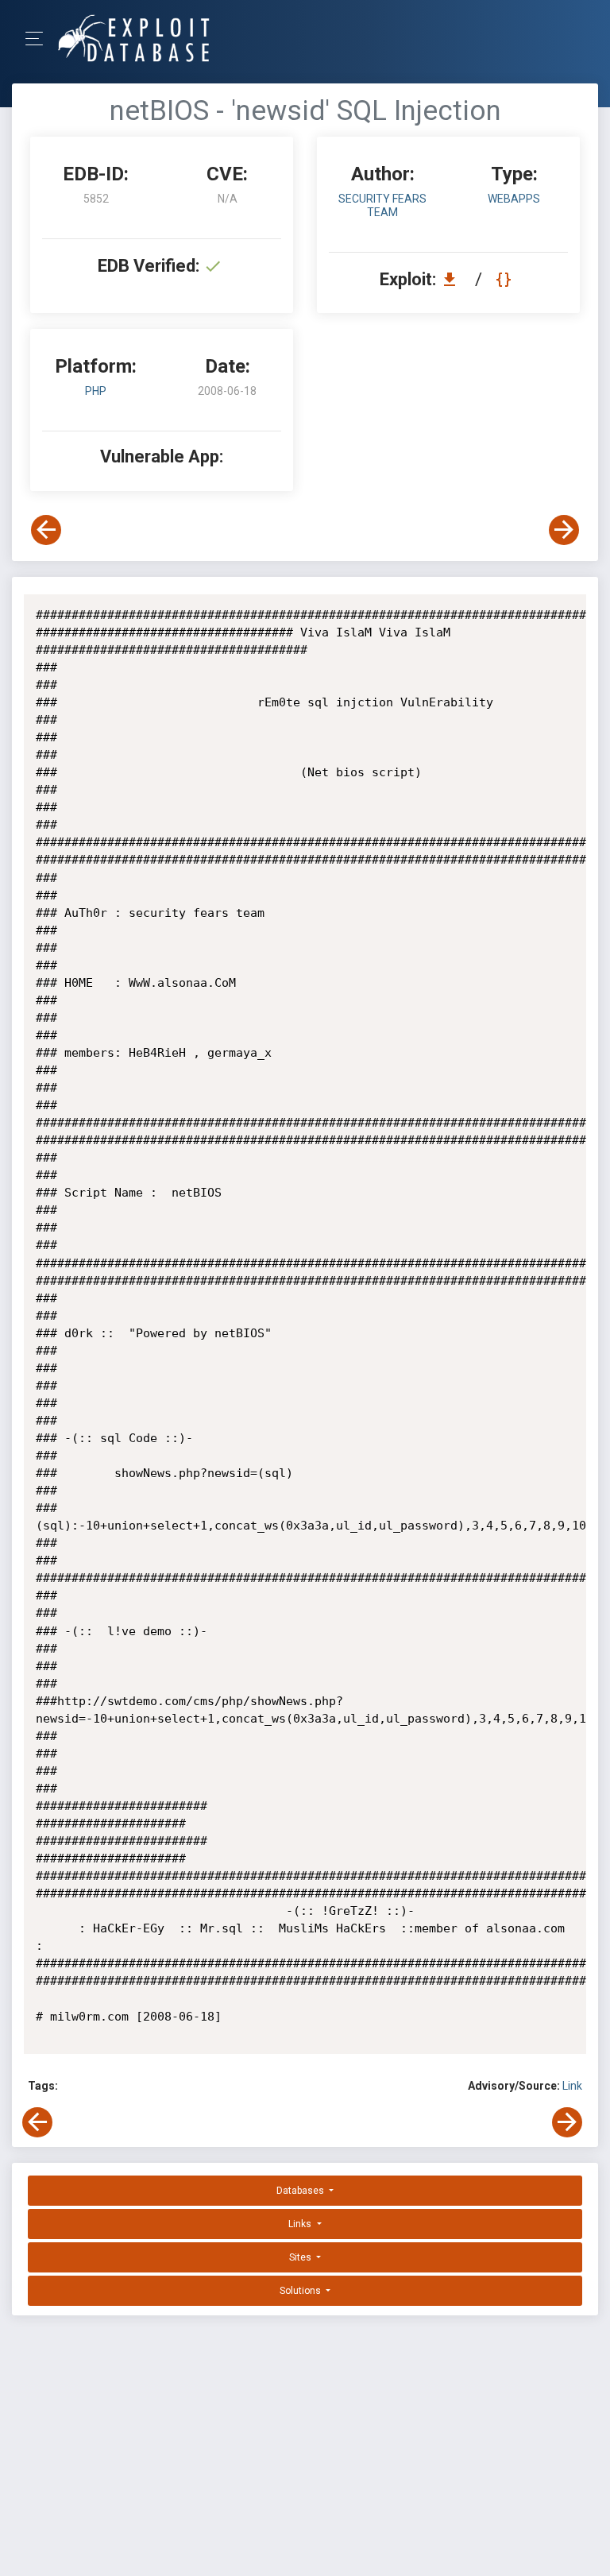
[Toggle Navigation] (39, 39)
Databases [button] (301, 2191)
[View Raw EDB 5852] (506, 279)
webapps (514, 199)
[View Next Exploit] (564, 530)
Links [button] (301, 2224)
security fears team (382, 205)
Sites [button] (301, 2257)
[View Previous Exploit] (46, 530)
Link (572, 2086)
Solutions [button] (301, 2291)
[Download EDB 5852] (454, 279)
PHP (96, 391)
